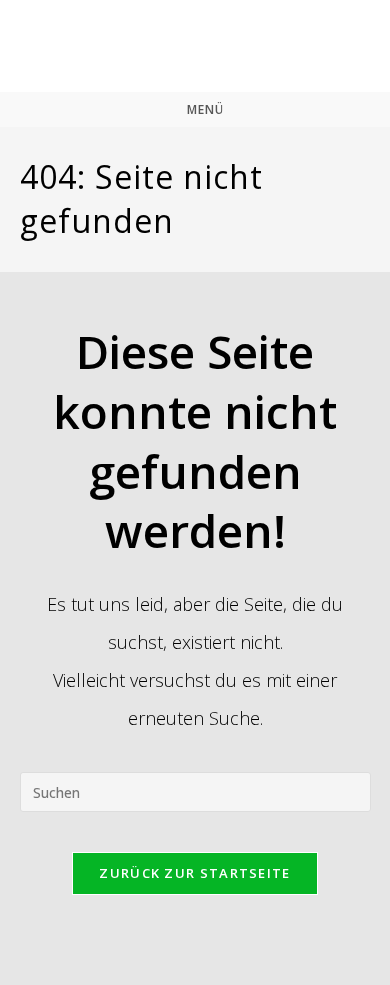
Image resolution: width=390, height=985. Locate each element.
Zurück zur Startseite (194, 873)
